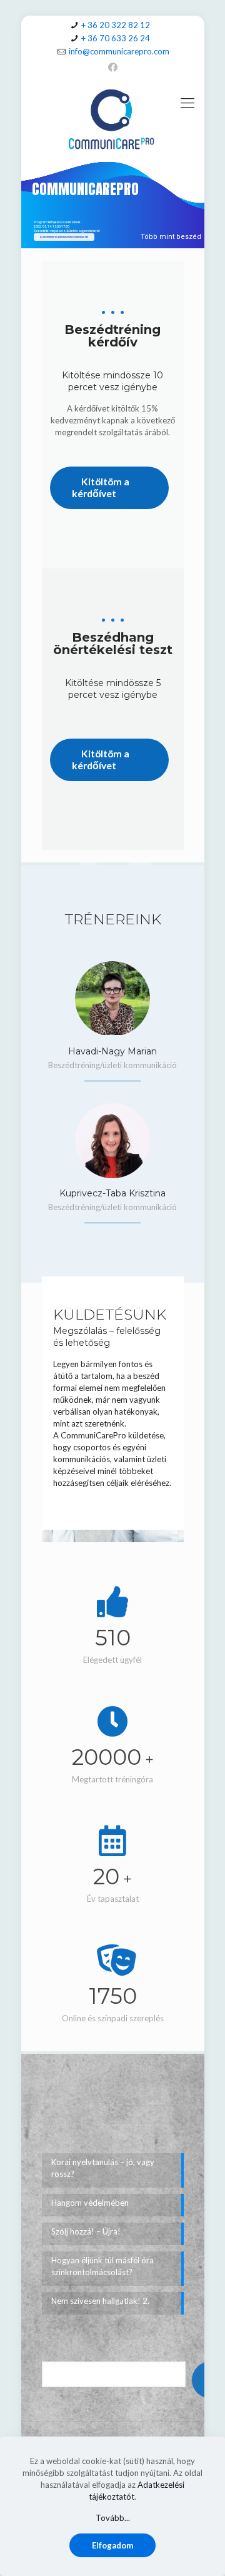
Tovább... (113, 2518)
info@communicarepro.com (119, 51)
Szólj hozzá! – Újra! (86, 2231)
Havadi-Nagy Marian (112, 1051)
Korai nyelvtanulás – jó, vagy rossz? (103, 2168)
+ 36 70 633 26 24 (116, 38)
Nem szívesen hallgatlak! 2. (100, 2301)
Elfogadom (112, 2545)
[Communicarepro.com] (113, 118)
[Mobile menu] (187, 103)
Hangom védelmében (90, 2203)
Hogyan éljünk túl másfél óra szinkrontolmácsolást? (102, 2266)
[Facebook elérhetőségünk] (113, 67)
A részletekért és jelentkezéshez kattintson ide (64, 237)
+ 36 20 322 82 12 (116, 25)
